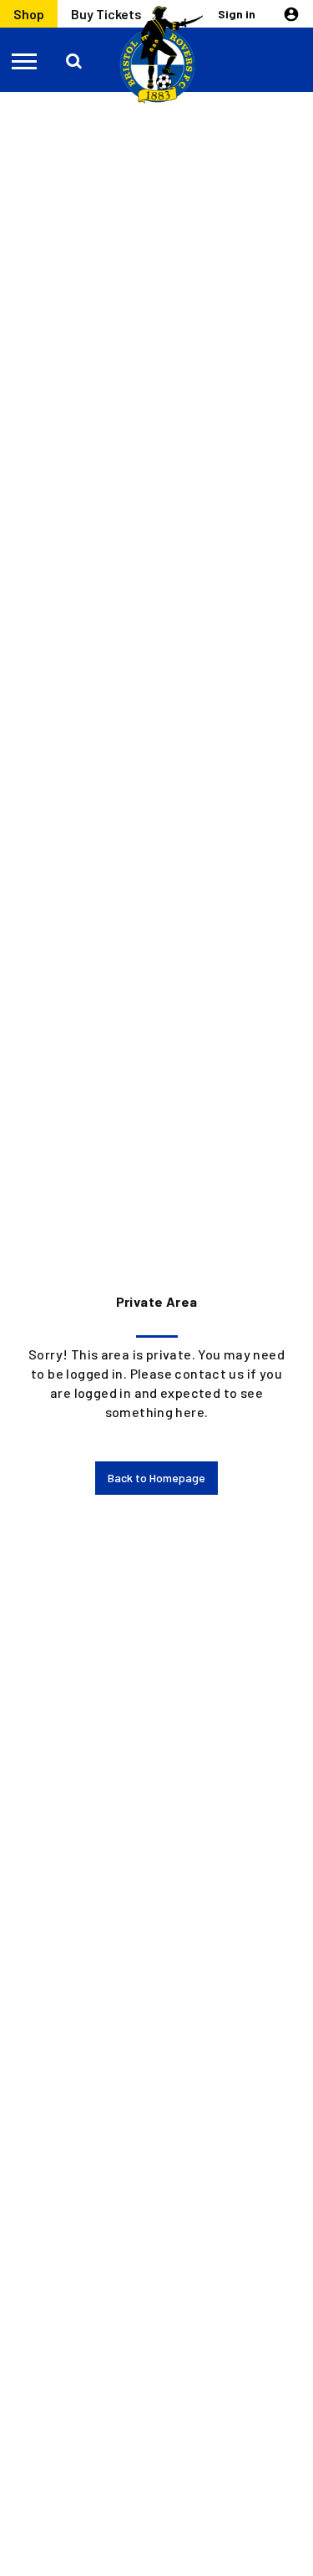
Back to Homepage (156, 1478)
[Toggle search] (75, 60)
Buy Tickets (106, 14)
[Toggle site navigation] (25, 60)
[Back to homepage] (157, 55)
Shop (29, 14)
